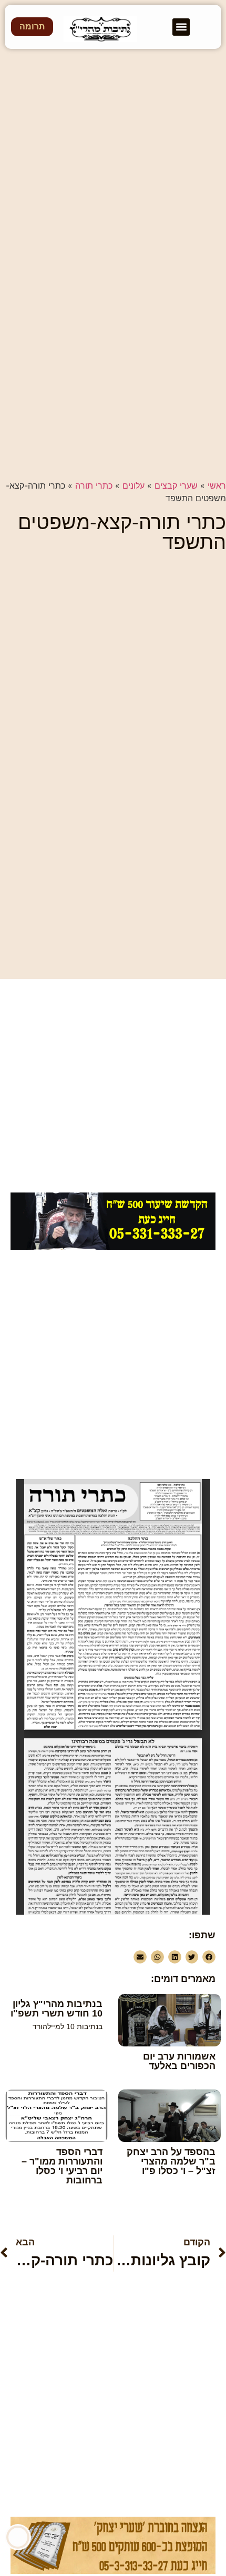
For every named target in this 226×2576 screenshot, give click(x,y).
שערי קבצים (176, 485)
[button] (181, 27)
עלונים (133, 485)
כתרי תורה (94, 485)
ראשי (217, 485)
